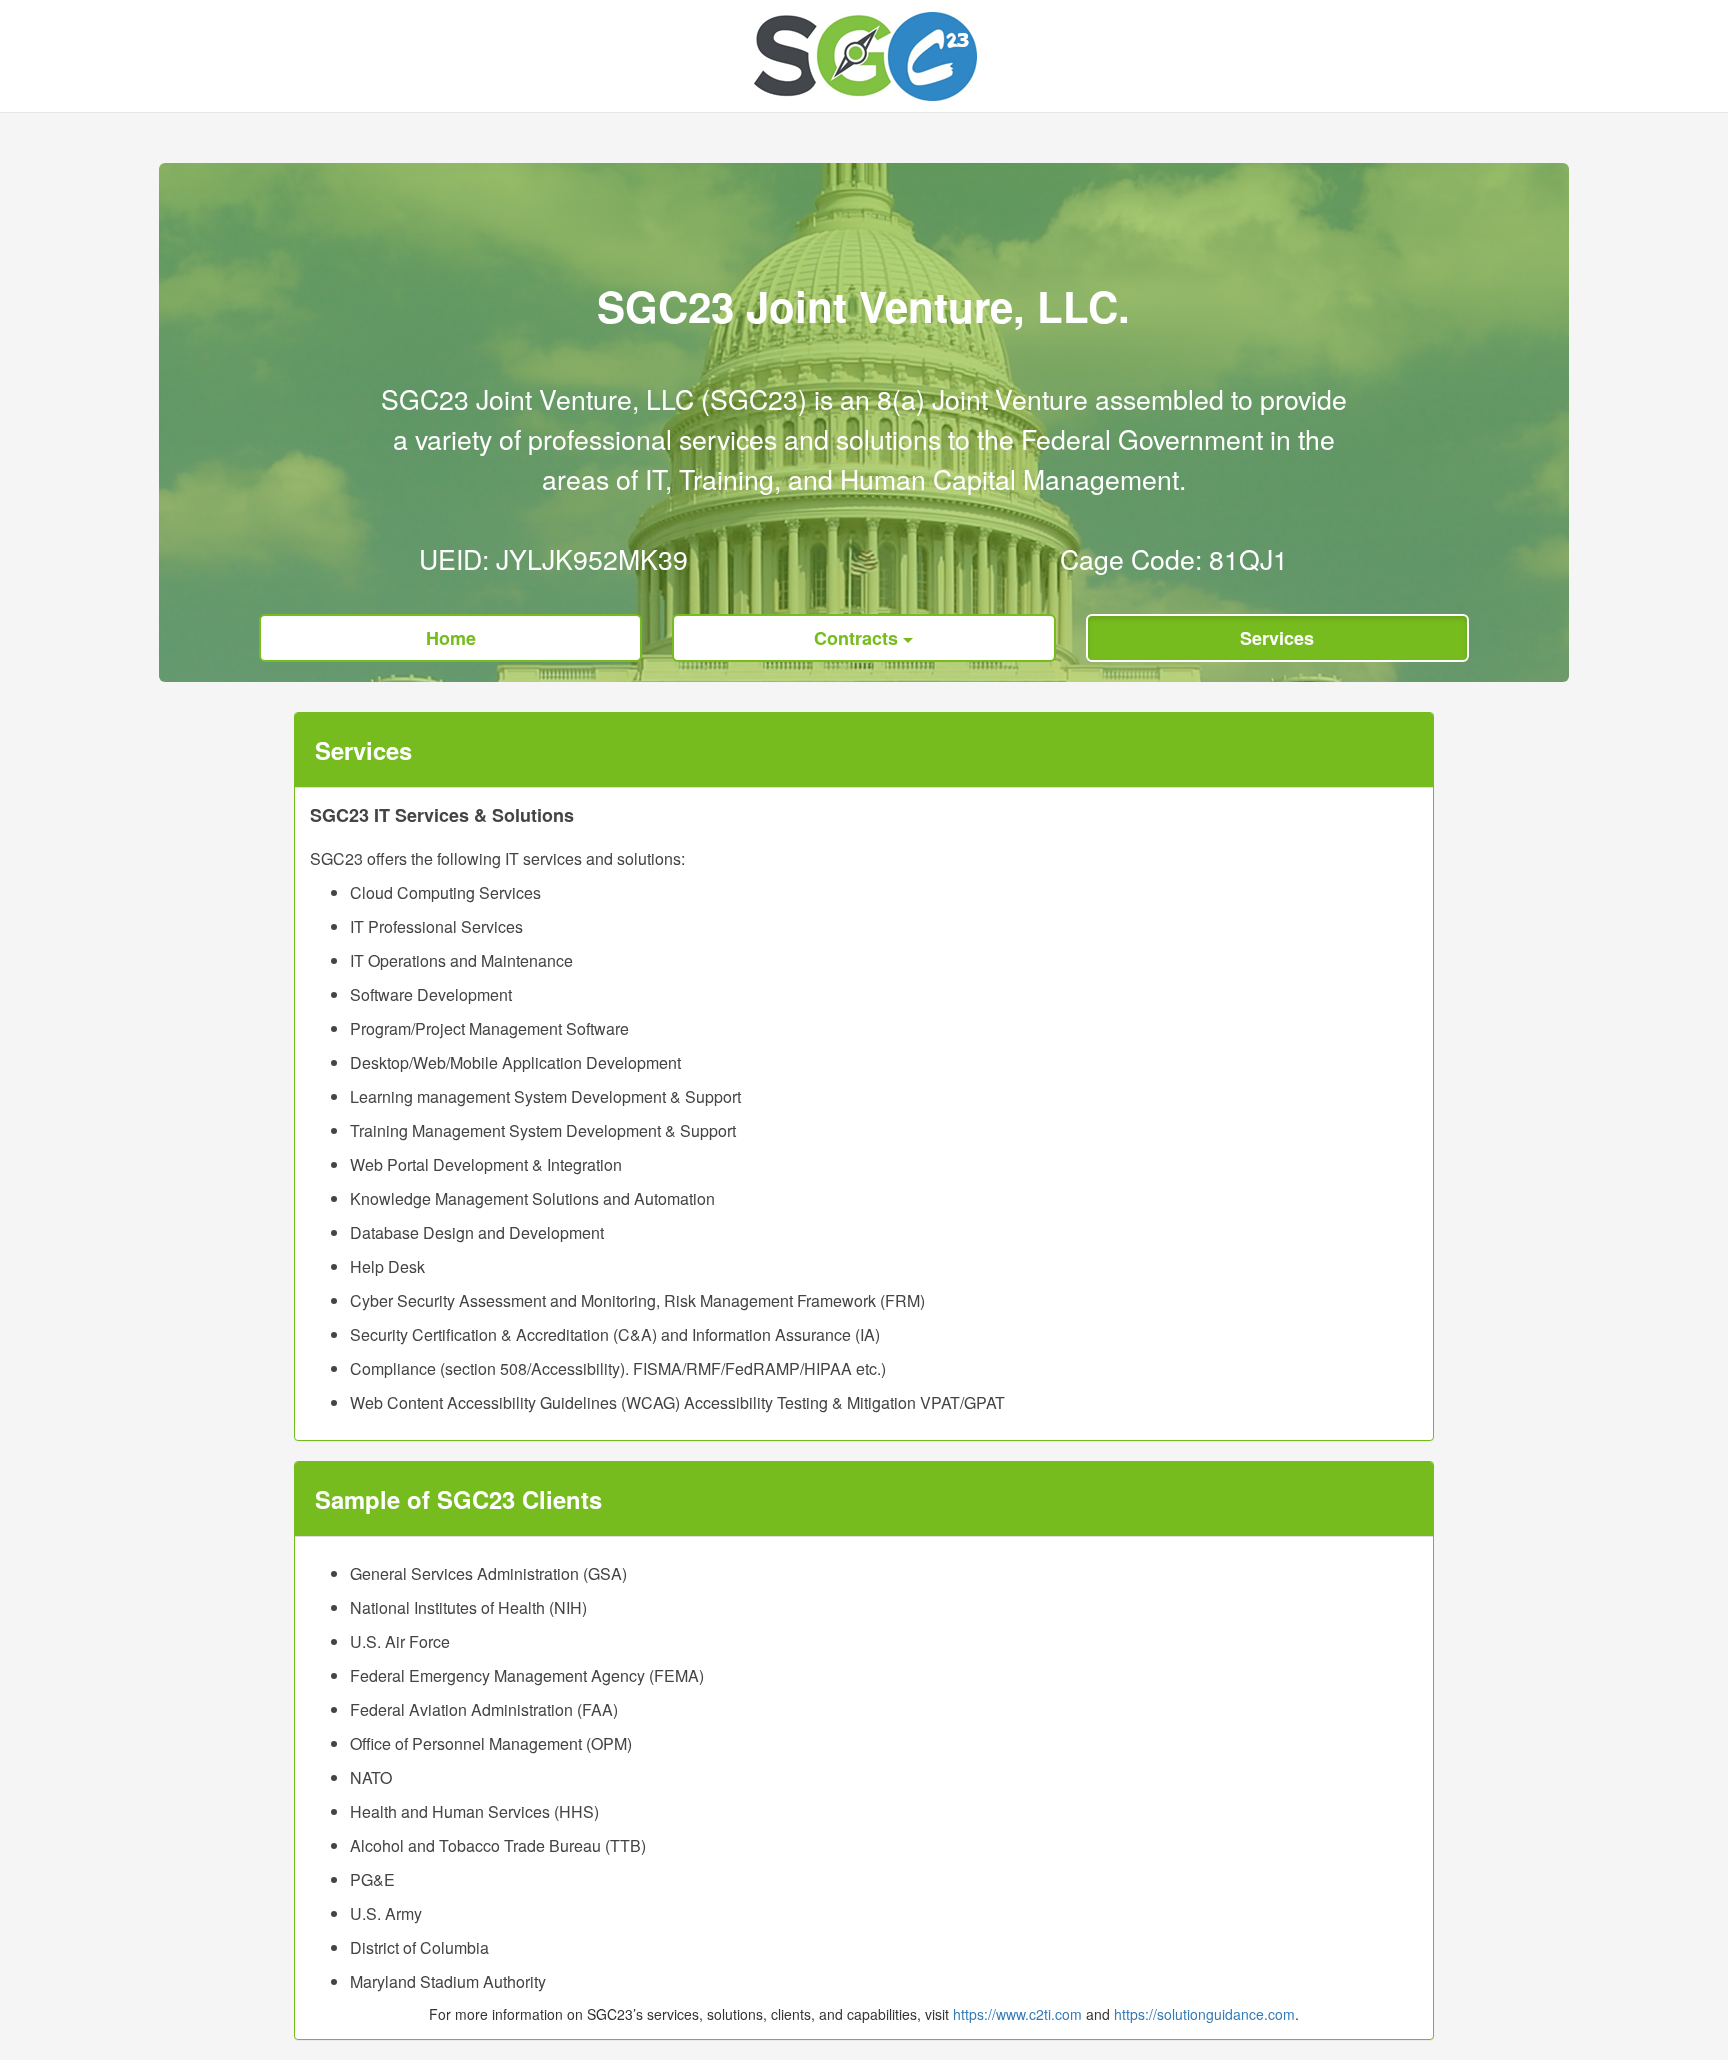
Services (1277, 638)
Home (451, 638)
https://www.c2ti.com (1017, 2014)
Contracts (858, 638)
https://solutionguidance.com (1204, 2014)
